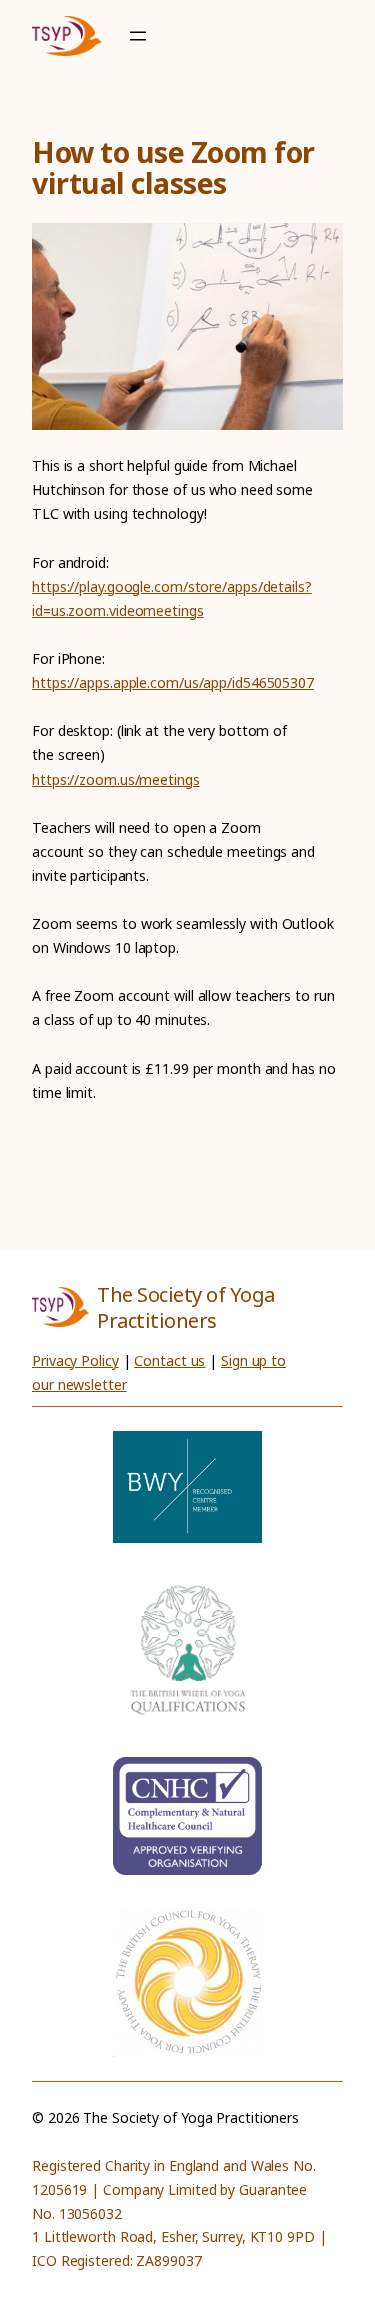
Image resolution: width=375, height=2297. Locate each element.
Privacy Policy (75, 1360)
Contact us (169, 1360)
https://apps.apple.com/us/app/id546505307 (173, 682)
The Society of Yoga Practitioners (186, 1307)
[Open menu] (138, 36)
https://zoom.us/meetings (116, 779)
